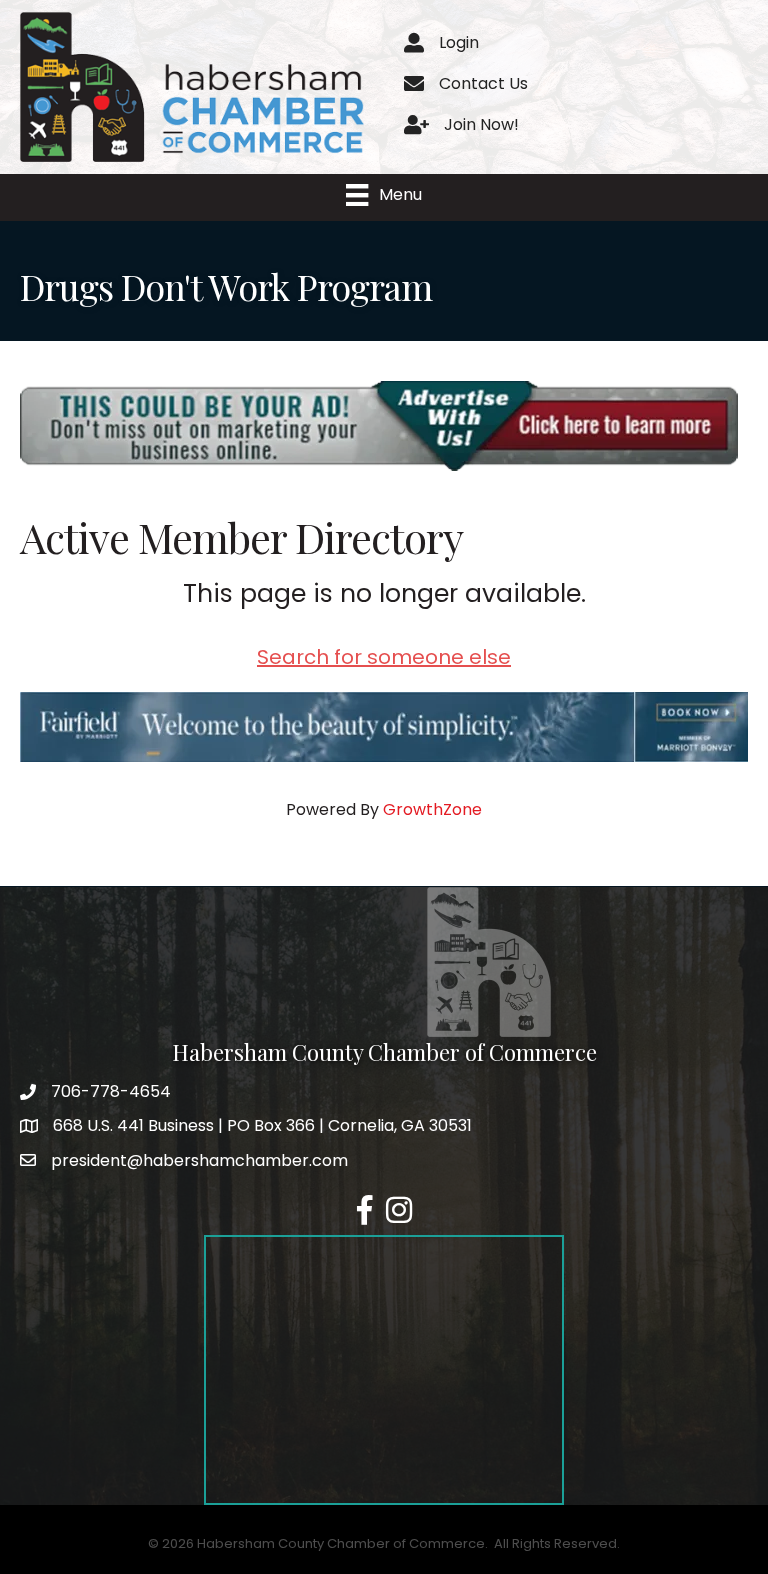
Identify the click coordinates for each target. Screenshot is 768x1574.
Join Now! (481, 124)
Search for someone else (384, 657)
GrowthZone (432, 809)
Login (459, 42)
